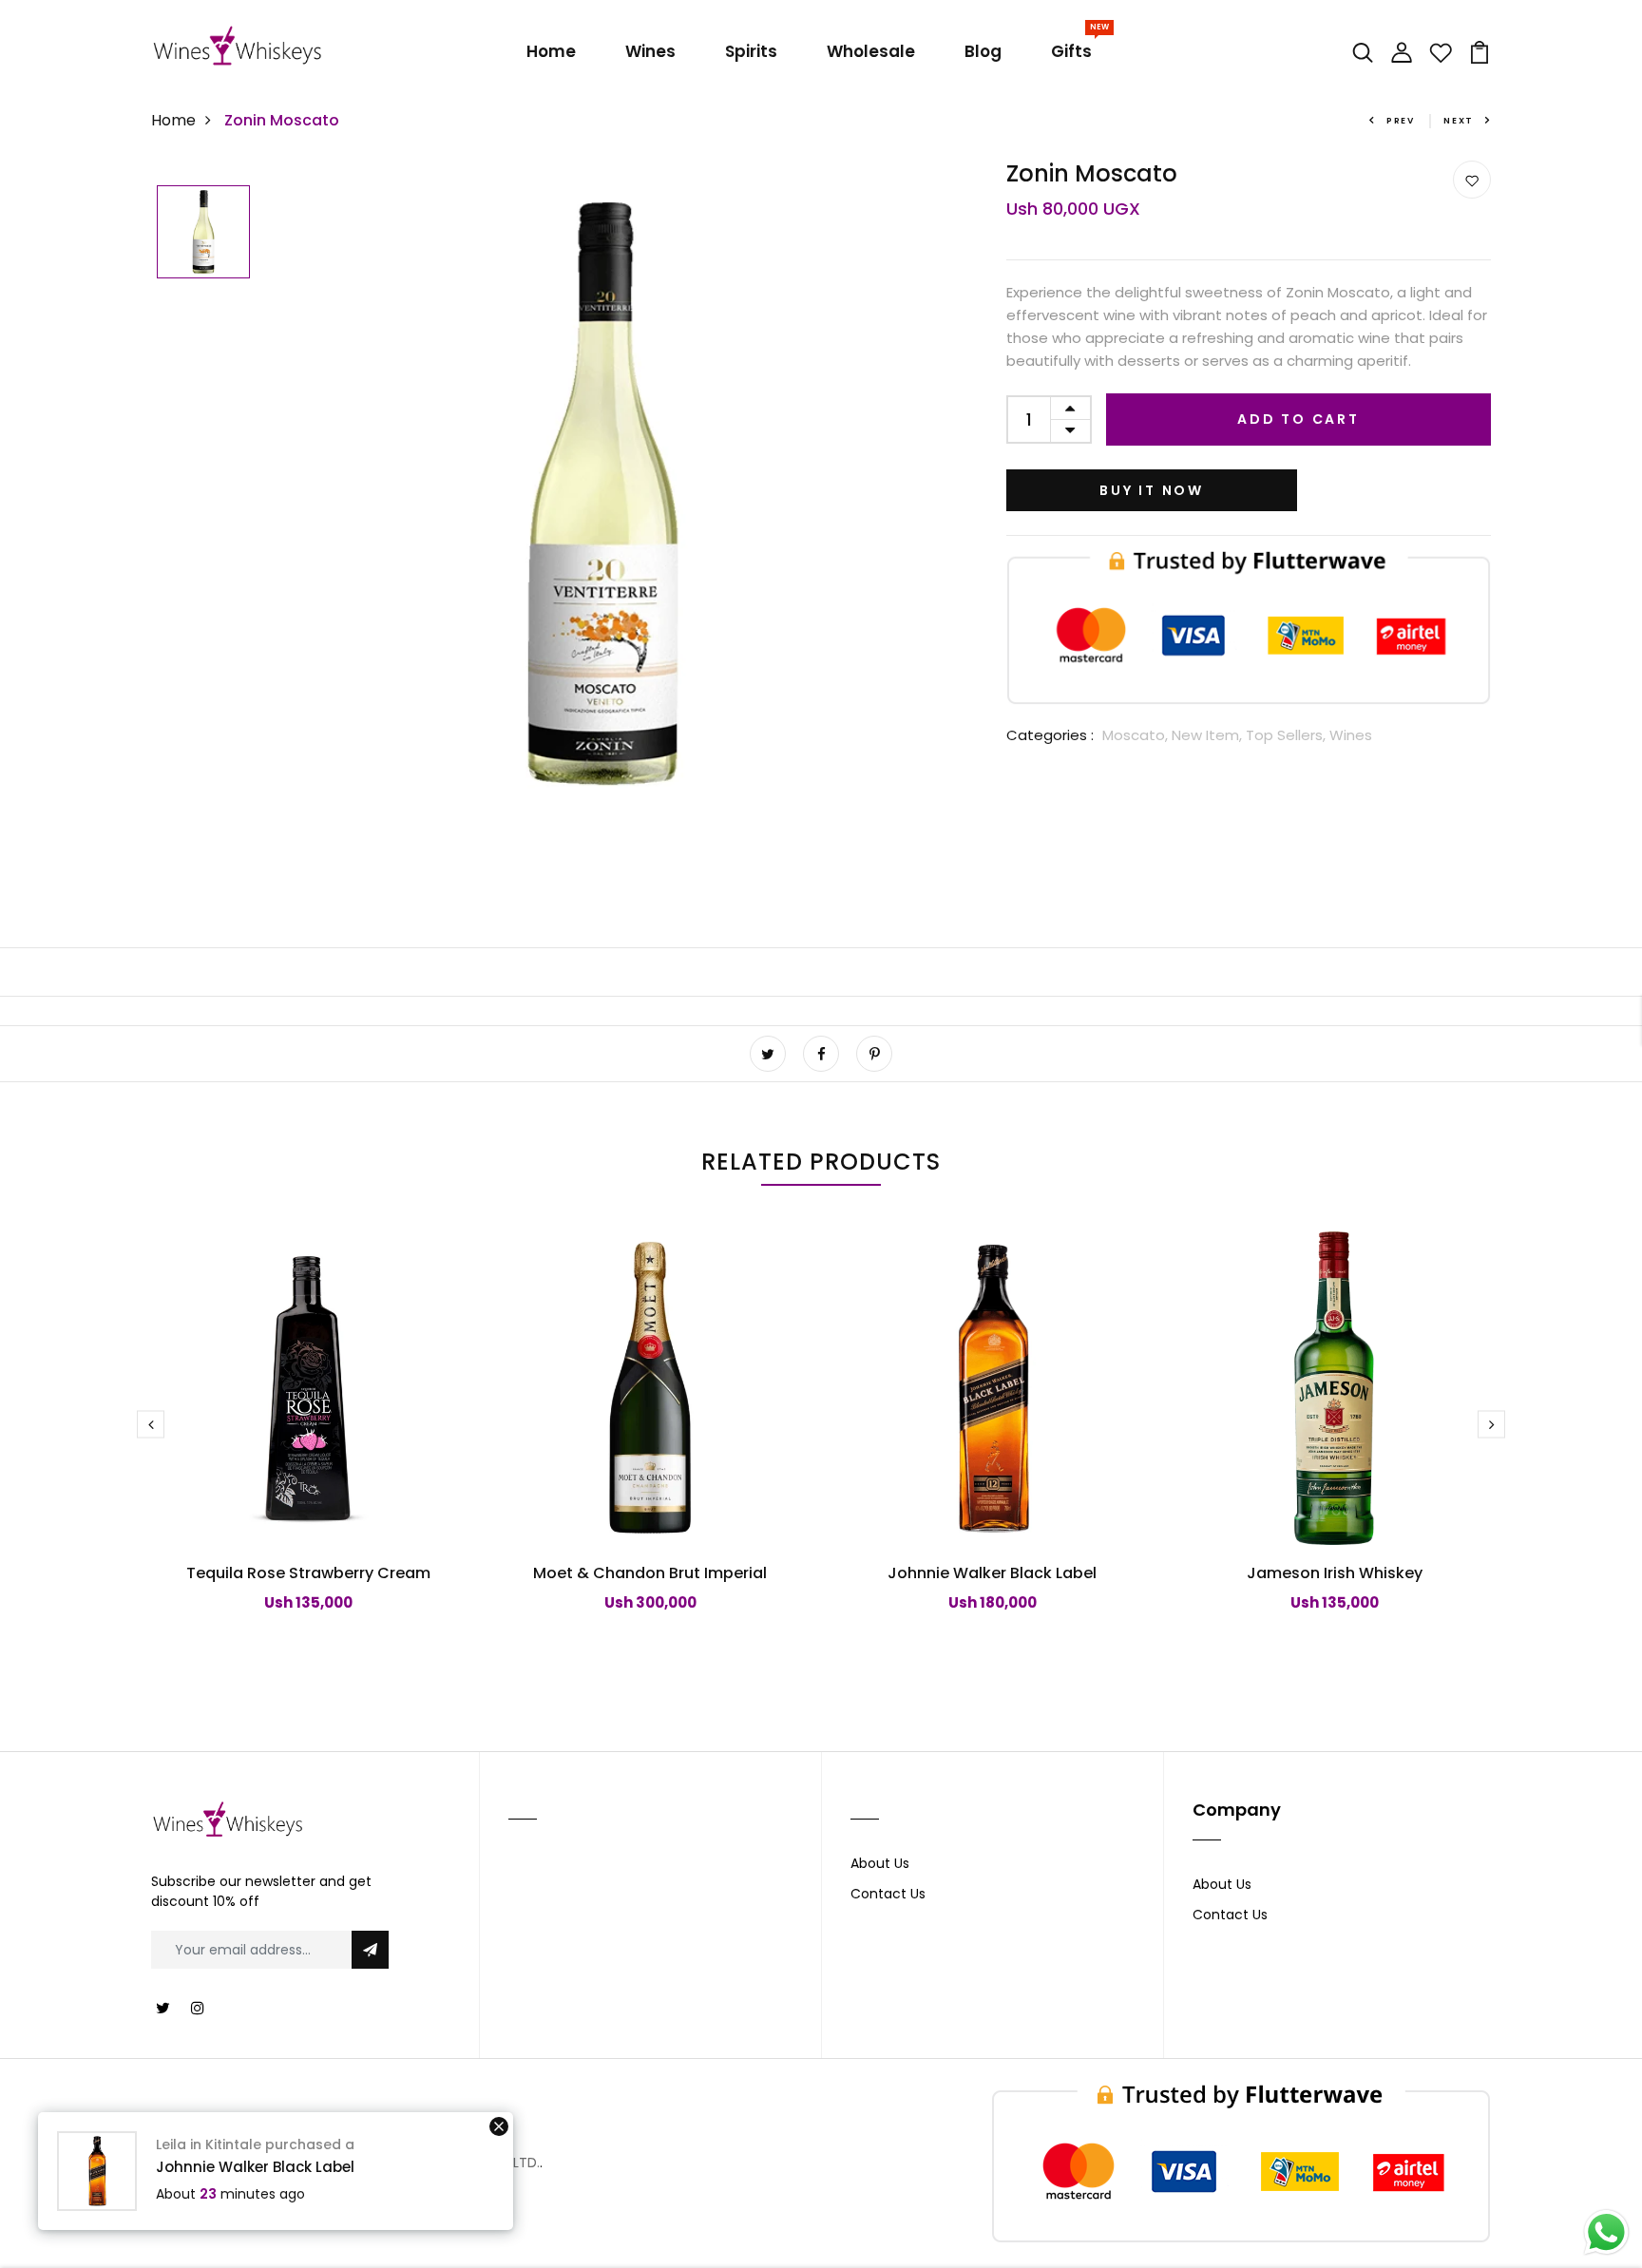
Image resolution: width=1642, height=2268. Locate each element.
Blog (983, 51)
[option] (203, 233)
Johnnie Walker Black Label (992, 1573)
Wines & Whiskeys (343, 2162)
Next (1459, 121)
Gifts (1075, 48)
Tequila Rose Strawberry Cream (308, 1573)
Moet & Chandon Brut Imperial (650, 1573)
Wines (650, 51)
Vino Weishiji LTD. (484, 2163)
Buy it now (1152, 490)
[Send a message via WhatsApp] (1606, 2232)
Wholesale (871, 51)
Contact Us (888, 1894)
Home (551, 51)
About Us (880, 1863)
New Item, (1209, 735)
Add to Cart (1298, 419)
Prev (1401, 121)
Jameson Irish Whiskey (1335, 1573)
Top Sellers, (1288, 735)
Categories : (1050, 735)
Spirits (751, 51)
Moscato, (1137, 735)
